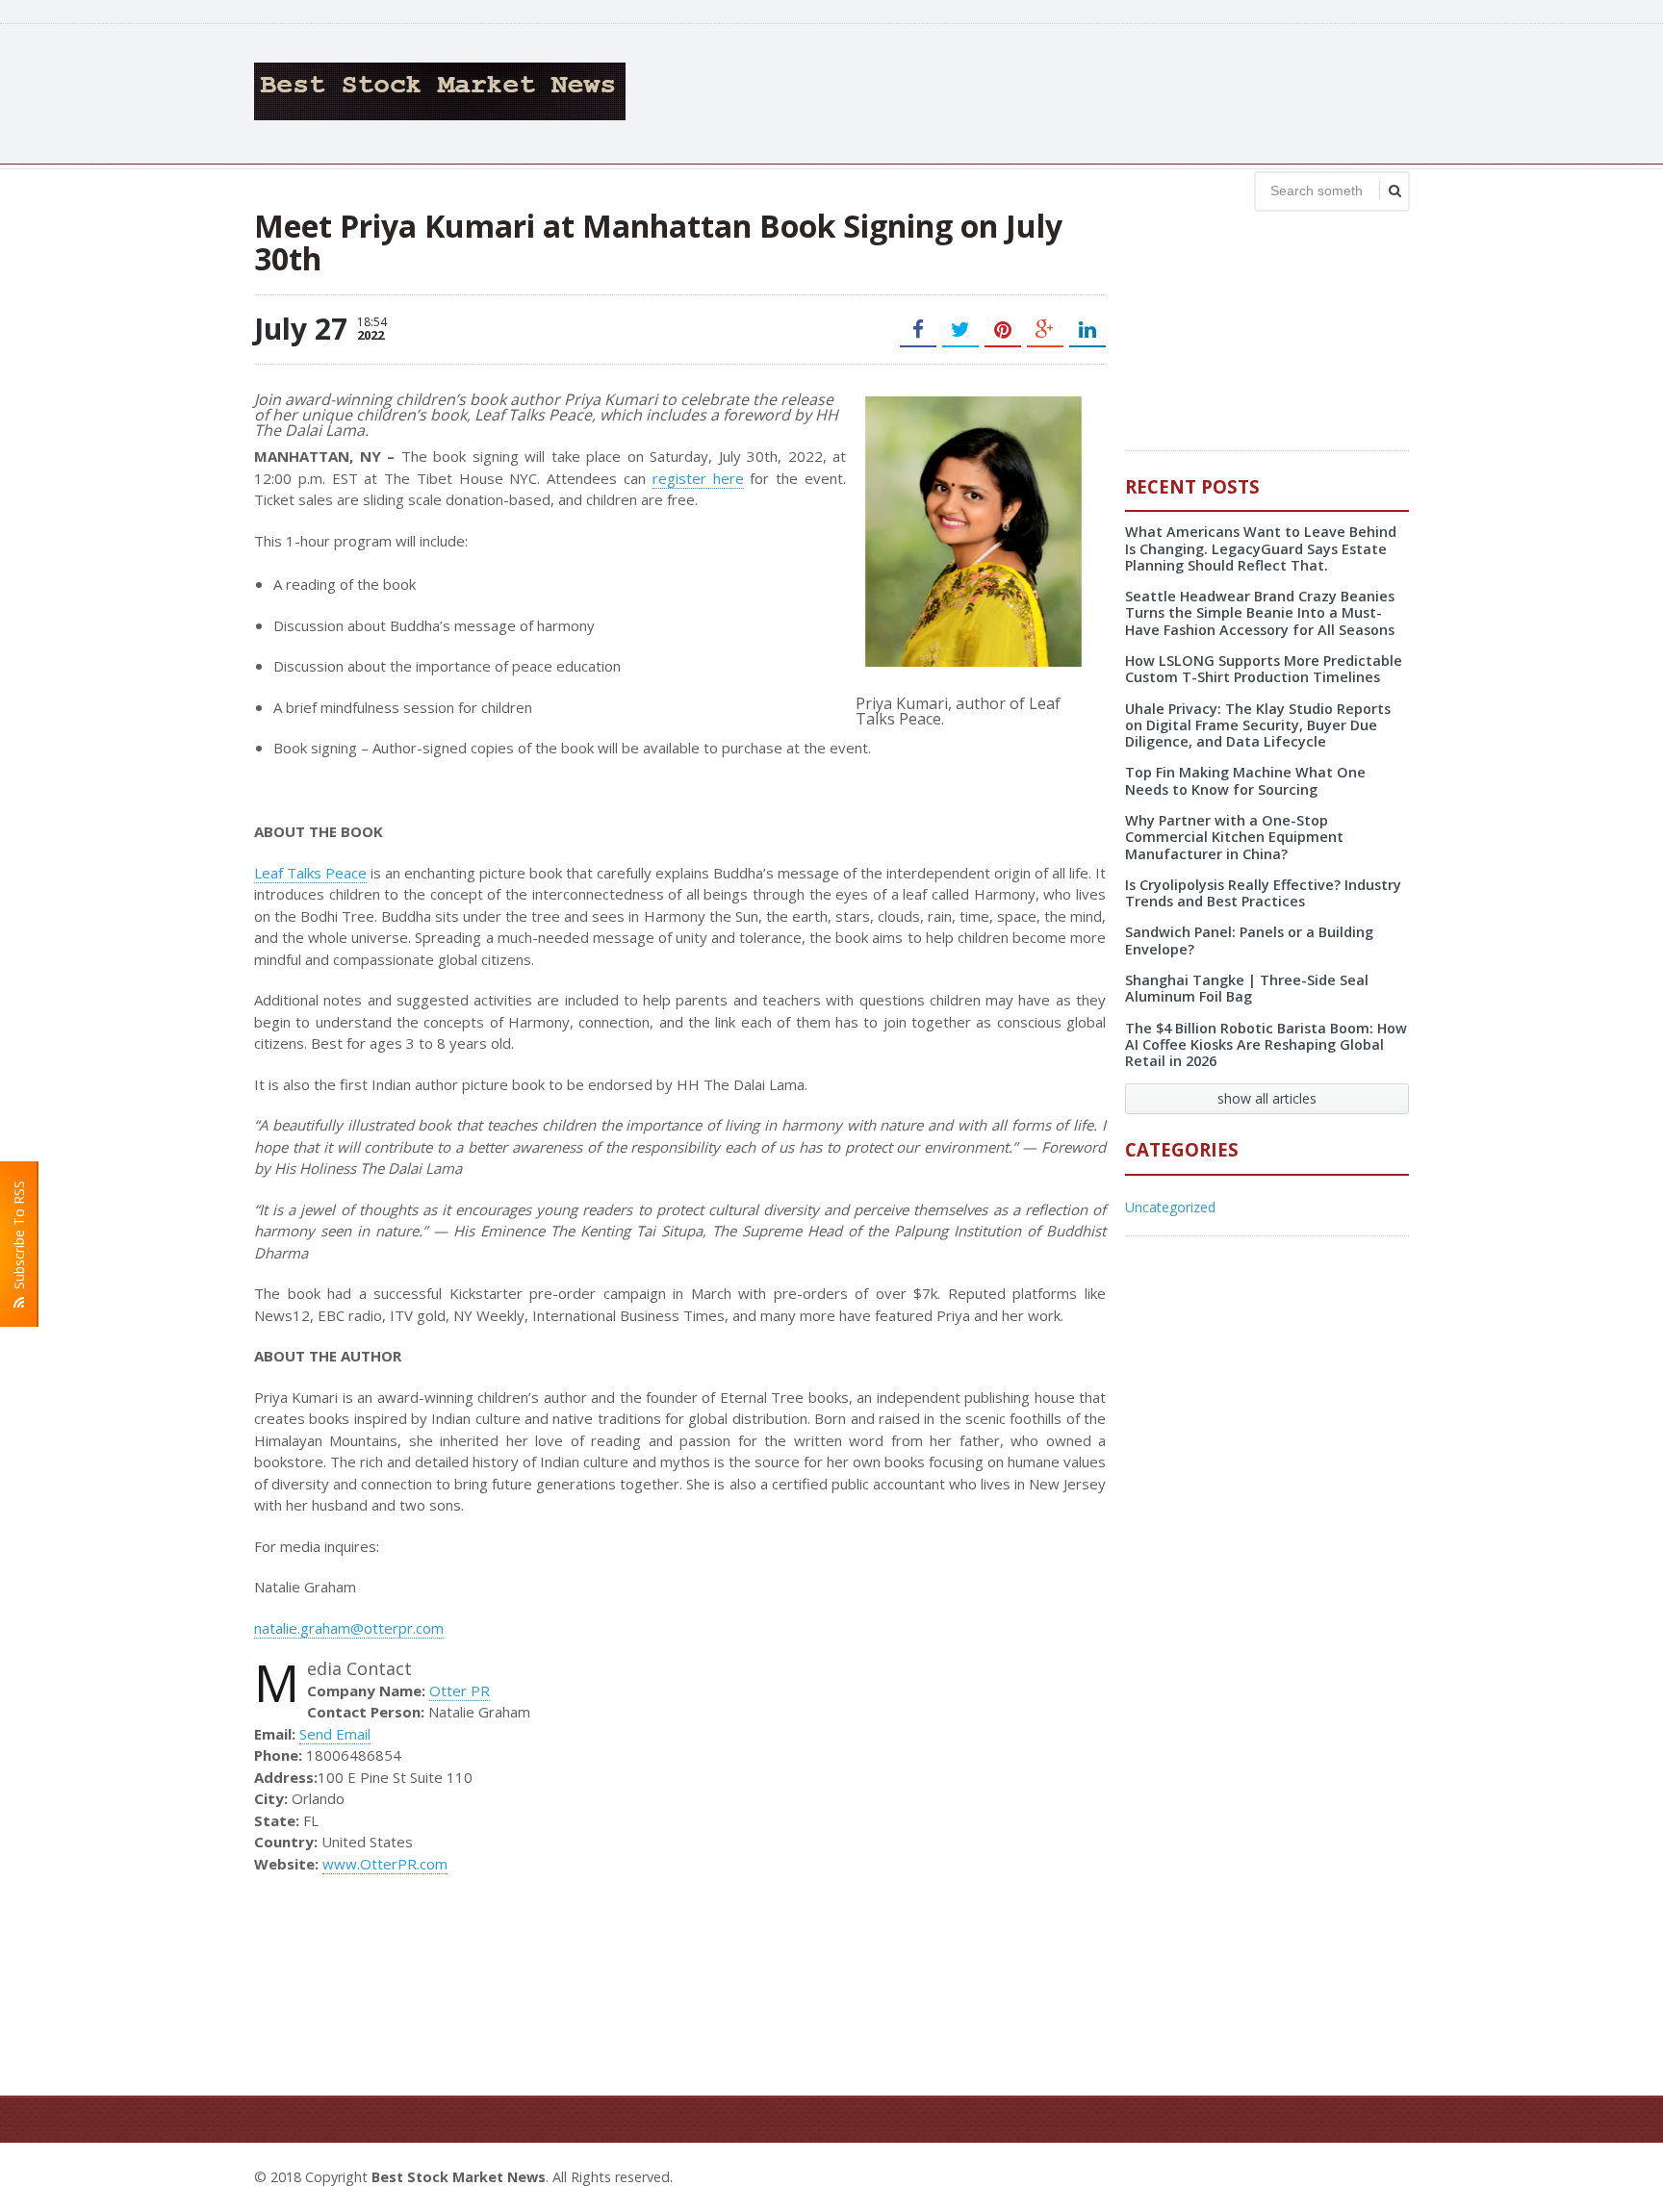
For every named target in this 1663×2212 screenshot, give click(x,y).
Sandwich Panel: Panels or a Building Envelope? (1249, 940)
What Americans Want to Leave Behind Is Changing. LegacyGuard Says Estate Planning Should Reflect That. (1261, 548)
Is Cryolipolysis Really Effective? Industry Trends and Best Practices (1263, 893)
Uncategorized (1170, 1207)
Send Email (335, 1734)
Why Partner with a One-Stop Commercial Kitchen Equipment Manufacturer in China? (1234, 837)
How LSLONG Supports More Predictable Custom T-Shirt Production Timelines (1264, 669)
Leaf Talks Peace (310, 873)
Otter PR (460, 1691)
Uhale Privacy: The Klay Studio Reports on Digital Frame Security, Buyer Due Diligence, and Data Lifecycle (1258, 725)
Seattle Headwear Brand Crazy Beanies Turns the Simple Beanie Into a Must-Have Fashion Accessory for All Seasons (1260, 613)
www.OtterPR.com (385, 1864)
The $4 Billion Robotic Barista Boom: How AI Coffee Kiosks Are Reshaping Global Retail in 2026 (1266, 1045)
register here (698, 478)
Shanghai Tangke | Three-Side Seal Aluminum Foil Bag (1247, 988)
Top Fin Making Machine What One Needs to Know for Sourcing (1245, 780)
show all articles (1267, 1098)
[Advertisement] (1059, 91)
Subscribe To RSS (19, 1239)
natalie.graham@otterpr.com (349, 1628)
